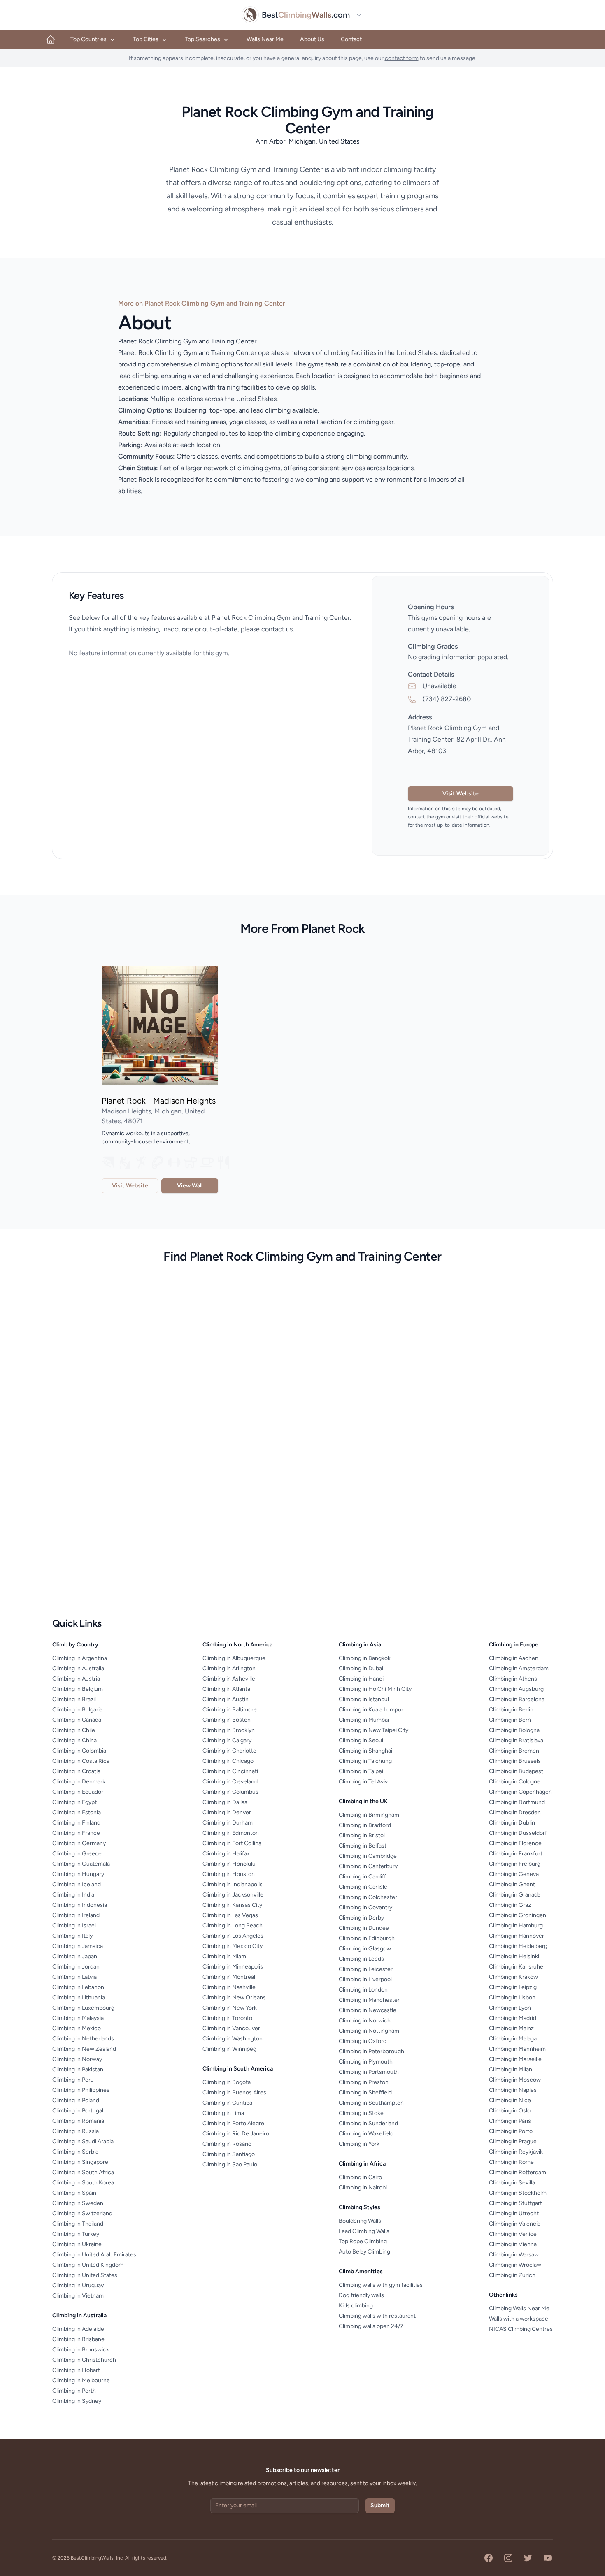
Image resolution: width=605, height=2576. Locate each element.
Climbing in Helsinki (514, 1956)
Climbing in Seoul (361, 1740)
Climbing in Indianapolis (233, 1884)
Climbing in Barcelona (517, 1699)
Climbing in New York (230, 2008)
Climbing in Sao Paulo (230, 2164)
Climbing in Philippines (81, 2090)
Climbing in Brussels (515, 1761)
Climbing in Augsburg (516, 1689)
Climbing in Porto (511, 2131)
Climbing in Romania (78, 2121)
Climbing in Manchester (369, 2000)
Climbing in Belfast (363, 1846)
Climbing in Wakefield (366, 2134)
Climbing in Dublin (512, 1823)
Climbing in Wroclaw (515, 2265)
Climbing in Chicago (228, 1761)
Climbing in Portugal (78, 2111)
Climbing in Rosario (227, 2144)
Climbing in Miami (225, 1956)
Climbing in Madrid (513, 2018)
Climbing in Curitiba (227, 2103)
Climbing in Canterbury (368, 1866)
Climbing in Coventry (365, 1907)
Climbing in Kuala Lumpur (371, 1710)
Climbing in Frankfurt (516, 1854)
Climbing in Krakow (513, 1977)
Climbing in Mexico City (233, 1946)
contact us (277, 629)
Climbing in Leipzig (513, 1987)
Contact (351, 39)
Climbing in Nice (510, 2100)
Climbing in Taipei (361, 1771)
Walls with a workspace (519, 2319)
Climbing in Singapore (80, 2162)
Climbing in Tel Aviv (363, 1782)
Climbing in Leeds (361, 1959)
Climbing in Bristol (362, 1835)
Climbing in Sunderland (368, 2123)
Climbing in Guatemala (81, 1864)
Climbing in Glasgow (365, 1949)
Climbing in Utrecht (514, 2213)
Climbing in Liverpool (365, 1979)
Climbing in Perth (74, 2391)
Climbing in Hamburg (516, 1926)
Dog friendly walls (361, 2295)
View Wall (190, 1186)
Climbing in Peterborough (371, 2051)
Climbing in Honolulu (229, 1864)
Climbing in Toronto (227, 2018)
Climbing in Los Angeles (233, 1936)
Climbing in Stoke (361, 2113)
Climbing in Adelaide (78, 2329)
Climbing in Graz (510, 1905)
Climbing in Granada (515, 1895)
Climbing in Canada (77, 1720)
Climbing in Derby (361, 1918)
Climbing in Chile (74, 1730)
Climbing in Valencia (515, 2224)
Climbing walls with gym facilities (381, 2285)
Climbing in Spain (74, 2193)
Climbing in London (363, 1990)
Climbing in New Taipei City (373, 1730)
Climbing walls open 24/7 (371, 2326)
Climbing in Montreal (229, 1977)
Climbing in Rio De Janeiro (236, 2134)
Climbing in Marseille (515, 2059)
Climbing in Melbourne (81, 2380)
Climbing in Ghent (512, 1884)
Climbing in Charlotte (229, 1751)
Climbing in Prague (513, 2141)
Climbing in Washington (233, 2039)
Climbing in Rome (511, 2162)
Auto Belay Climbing (364, 2252)
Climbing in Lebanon (78, 1987)
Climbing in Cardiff (362, 1877)
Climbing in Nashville (229, 1987)
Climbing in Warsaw (514, 2255)
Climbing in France (76, 1833)
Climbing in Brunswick (81, 2350)
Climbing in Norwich (365, 2021)
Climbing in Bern (510, 1720)
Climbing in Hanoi (361, 1679)
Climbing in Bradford (365, 1825)
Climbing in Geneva (514, 1874)
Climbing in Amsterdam (519, 1668)
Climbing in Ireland (76, 1915)
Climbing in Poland (76, 2100)
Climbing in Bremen (514, 1751)
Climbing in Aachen (514, 1658)
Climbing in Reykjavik (516, 2152)
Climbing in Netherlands (83, 2039)
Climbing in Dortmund (517, 1802)
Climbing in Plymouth (366, 2062)
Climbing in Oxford (363, 2041)
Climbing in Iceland (77, 1884)
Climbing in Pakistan (78, 2069)
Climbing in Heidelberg (518, 1946)
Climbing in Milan (511, 2069)
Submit (380, 2505)
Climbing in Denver (227, 1812)
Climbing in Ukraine (77, 2244)
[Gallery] (160, 1025)
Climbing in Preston (364, 2082)
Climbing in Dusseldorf (518, 1833)
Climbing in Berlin (511, 1710)
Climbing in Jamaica (78, 1946)
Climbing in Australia (78, 1668)
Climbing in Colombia (79, 1751)
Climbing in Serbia (75, 2152)
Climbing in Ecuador (78, 1792)
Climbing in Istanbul (364, 1699)
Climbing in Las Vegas (230, 1915)
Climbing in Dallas (225, 1802)
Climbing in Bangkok (365, 1658)
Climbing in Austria (76, 1679)
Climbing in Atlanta (226, 1689)
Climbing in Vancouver (231, 2028)
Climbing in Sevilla (512, 2183)
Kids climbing (356, 2306)
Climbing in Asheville (229, 1679)
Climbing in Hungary (78, 1874)
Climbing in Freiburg (515, 1864)
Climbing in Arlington (229, 1668)
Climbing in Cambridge (368, 1856)
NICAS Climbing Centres (521, 2329)
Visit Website (461, 794)
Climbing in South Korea (83, 2183)
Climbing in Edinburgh (367, 1938)
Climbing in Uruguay (78, 2285)
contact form (402, 58)
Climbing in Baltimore (230, 1710)
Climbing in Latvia (74, 1977)
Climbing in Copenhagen (520, 1792)
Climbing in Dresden (515, 1812)
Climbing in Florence (515, 1843)
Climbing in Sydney (77, 2401)
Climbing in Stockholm (518, 2193)
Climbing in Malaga (513, 2039)
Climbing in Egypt (74, 1802)
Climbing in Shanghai (365, 1751)
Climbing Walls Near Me (519, 2308)
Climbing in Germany (79, 1843)
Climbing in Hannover (517, 1936)
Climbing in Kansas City (232, 1905)
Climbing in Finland (76, 1823)
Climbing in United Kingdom (88, 2265)
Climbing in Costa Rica (81, 1761)
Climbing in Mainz (511, 2028)
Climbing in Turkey (76, 2234)
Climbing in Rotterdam (518, 2172)
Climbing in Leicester (366, 1969)
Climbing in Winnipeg (229, 2049)
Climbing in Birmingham (369, 1815)
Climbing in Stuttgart (515, 2203)
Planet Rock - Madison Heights (159, 1101)
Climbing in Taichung (365, 1761)
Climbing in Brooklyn (229, 1730)
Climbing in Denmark (79, 1782)
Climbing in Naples (513, 2090)
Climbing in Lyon (510, 2008)
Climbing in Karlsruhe (516, 1967)
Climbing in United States (85, 2275)
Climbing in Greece (77, 1854)
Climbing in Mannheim (517, 2049)
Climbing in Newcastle (368, 2010)
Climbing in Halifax (226, 1854)
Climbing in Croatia (76, 1771)
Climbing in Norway (77, 2059)
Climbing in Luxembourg (83, 2008)
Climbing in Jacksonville (233, 1895)
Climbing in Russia (76, 2131)
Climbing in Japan (75, 1956)
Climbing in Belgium (78, 1689)
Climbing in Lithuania (79, 1998)
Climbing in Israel (74, 1926)
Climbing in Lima (223, 2113)
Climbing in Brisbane (78, 2339)
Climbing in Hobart (76, 2370)
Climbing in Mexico (77, 2028)
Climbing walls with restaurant (377, 2316)
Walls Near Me (265, 39)
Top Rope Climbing (363, 2241)
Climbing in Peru (73, 2080)
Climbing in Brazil (74, 1699)
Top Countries (88, 39)
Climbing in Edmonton (231, 1833)
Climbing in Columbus (230, 1792)
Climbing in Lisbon (512, 1998)
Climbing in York (359, 2144)
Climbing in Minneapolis (233, 1967)
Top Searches (202, 39)
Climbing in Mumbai (364, 1720)
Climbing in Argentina (80, 1658)
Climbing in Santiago (229, 2154)
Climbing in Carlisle (363, 1887)
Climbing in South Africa (83, 2172)
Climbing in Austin (226, 1699)
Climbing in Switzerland (82, 2213)
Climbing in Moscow (515, 2080)
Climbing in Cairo (360, 2177)
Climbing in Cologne (515, 1782)
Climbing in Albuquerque (234, 1658)
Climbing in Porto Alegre (233, 2123)
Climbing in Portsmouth (369, 2072)
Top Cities (146, 39)
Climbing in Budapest (516, 1771)
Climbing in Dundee (364, 1928)
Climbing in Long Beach (233, 1926)
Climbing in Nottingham (369, 2031)
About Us (312, 39)
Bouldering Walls (360, 2221)
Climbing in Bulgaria (77, 1710)
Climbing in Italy (72, 1936)
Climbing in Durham (228, 1823)
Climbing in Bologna (514, 1730)
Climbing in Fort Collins (232, 1843)
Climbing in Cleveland (230, 1782)
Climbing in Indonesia (80, 1905)
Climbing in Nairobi (363, 2188)
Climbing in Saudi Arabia (83, 2141)
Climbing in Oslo (510, 2111)
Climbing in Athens (513, 1679)
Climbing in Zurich (512, 2275)
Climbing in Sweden (78, 2203)
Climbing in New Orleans (234, 1998)
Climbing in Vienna (513, 2244)
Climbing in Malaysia (78, 2018)
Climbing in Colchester (368, 1897)
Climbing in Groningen (518, 1915)
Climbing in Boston (227, 1720)
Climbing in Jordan (76, 1967)
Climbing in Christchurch (84, 2360)
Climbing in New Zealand (84, 2049)
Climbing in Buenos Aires (234, 2093)
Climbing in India (73, 1895)
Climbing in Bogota (227, 2082)
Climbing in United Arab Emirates (94, 2255)
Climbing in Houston (229, 1874)
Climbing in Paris (510, 2121)
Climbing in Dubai (361, 1668)
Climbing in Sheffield (365, 2093)
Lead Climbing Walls (364, 2231)
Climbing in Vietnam (78, 2296)
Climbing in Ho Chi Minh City (375, 1689)
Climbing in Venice (513, 2234)
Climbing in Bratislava (516, 1740)
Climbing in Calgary (227, 1740)
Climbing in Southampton (371, 2103)
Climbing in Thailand (78, 2224)
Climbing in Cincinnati (230, 1771)
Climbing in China (74, 1740)
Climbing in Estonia (77, 1812)
